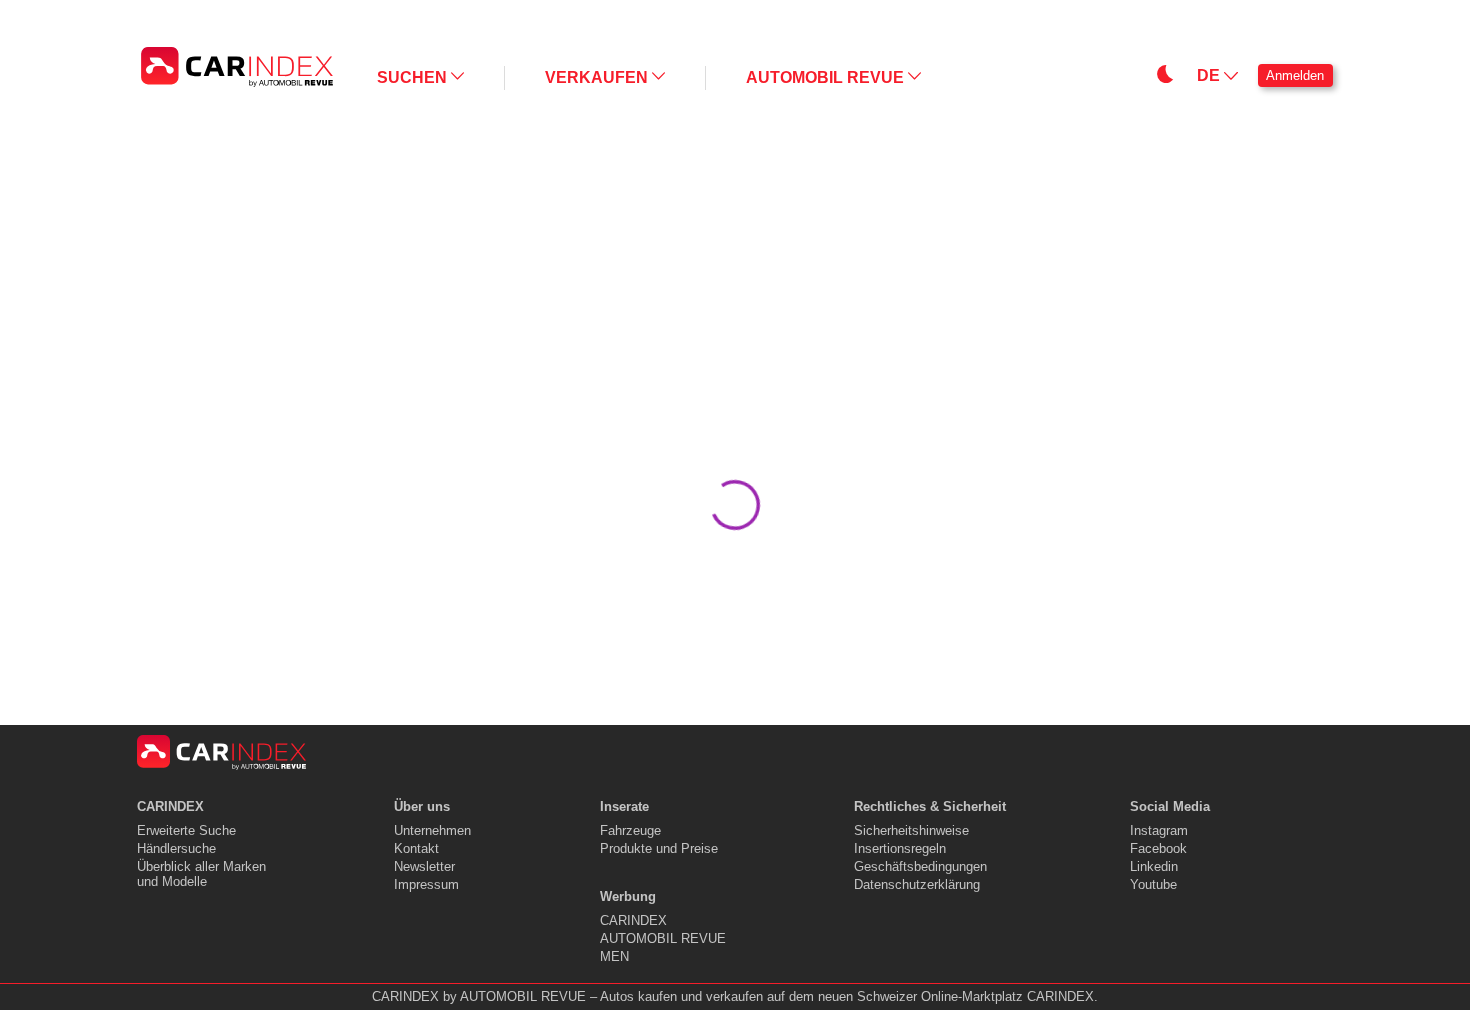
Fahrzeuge (630, 830)
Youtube (1153, 884)
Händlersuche (176, 848)
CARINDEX (633, 920)
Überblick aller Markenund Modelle (201, 874)
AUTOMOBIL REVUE (663, 938)
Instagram (1159, 830)
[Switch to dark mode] (977, 16)
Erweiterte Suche (186, 830)
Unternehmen (432, 830)
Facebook (1158, 848)
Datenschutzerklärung (917, 884)
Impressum (426, 884)
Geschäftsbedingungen (920, 866)
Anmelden (1295, 75)
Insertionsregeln (900, 848)
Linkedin (1154, 866)
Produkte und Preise (659, 848)
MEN (614, 956)
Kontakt (416, 848)
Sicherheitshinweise (911, 830)
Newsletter (424, 866)
